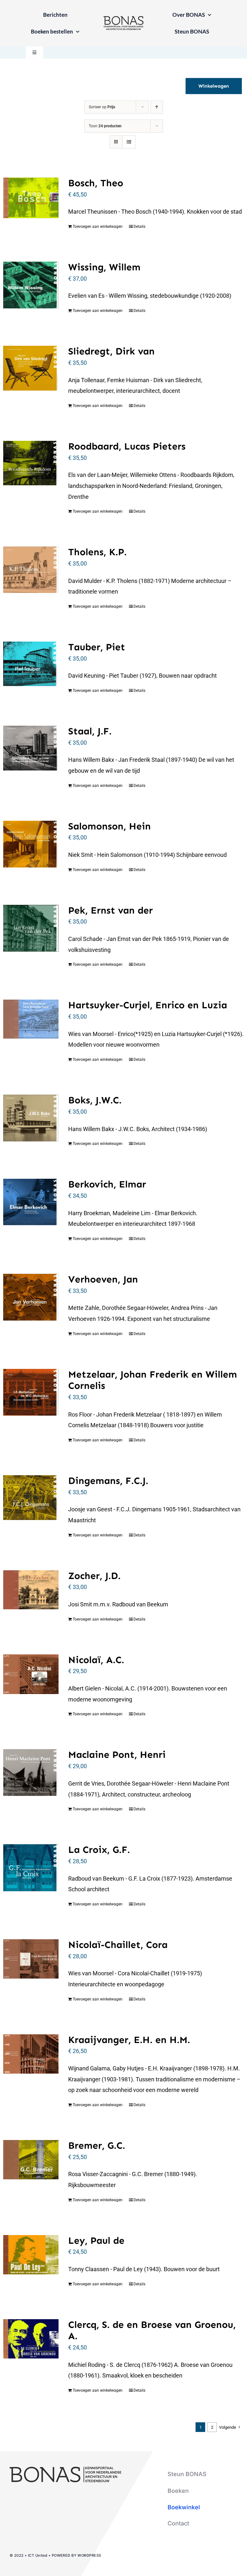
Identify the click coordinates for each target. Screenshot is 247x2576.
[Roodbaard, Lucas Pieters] (31, 463)
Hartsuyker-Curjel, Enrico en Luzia (148, 1005)
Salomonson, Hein (110, 826)
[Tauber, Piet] (31, 664)
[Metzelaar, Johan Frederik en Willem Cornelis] (31, 1392)
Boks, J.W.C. (95, 1100)
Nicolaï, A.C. (96, 1660)
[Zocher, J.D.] (31, 1590)
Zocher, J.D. (94, 1576)
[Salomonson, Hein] (31, 844)
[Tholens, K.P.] (31, 570)
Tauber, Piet (97, 647)
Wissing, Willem (104, 267)
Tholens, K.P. (97, 552)
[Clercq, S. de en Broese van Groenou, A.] (31, 2339)
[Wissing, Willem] (31, 285)
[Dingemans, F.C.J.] (31, 1498)
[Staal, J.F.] (31, 748)
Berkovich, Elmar (107, 1184)
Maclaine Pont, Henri (117, 1755)
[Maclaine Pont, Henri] (31, 1772)
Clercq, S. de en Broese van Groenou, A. (152, 2330)
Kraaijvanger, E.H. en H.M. (129, 2040)
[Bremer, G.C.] (31, 2160)
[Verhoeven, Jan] (31, 1297)
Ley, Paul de (96, 2241)
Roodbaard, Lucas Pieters (127, 446)
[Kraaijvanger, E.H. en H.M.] (31, 2054)
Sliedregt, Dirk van (111, 351)
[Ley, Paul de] (31, 2255)
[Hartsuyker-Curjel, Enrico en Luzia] (31, 1019)
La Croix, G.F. (99, 1850)
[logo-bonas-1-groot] (123, 19)
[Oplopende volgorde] (157, 107)
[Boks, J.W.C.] (31, 1118)
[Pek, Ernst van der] (31, 928)
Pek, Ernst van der (110, 910)
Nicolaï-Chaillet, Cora (118, 1945)
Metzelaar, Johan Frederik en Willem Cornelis (153, 1380)
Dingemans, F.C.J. (108, 1481)
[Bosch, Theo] (31, 198)
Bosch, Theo (96, 183)
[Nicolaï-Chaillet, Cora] (31, 1959)
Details (139, 227)
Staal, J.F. (90, 731)
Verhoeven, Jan (103, 1279)
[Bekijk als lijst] (129, 142)
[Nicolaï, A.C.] (31, 1674)
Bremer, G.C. (97, 2145)
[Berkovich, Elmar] (31, 1202)
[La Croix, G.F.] (31, 1868)
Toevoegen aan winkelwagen (98, 227)
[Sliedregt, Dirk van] (31, 368)
